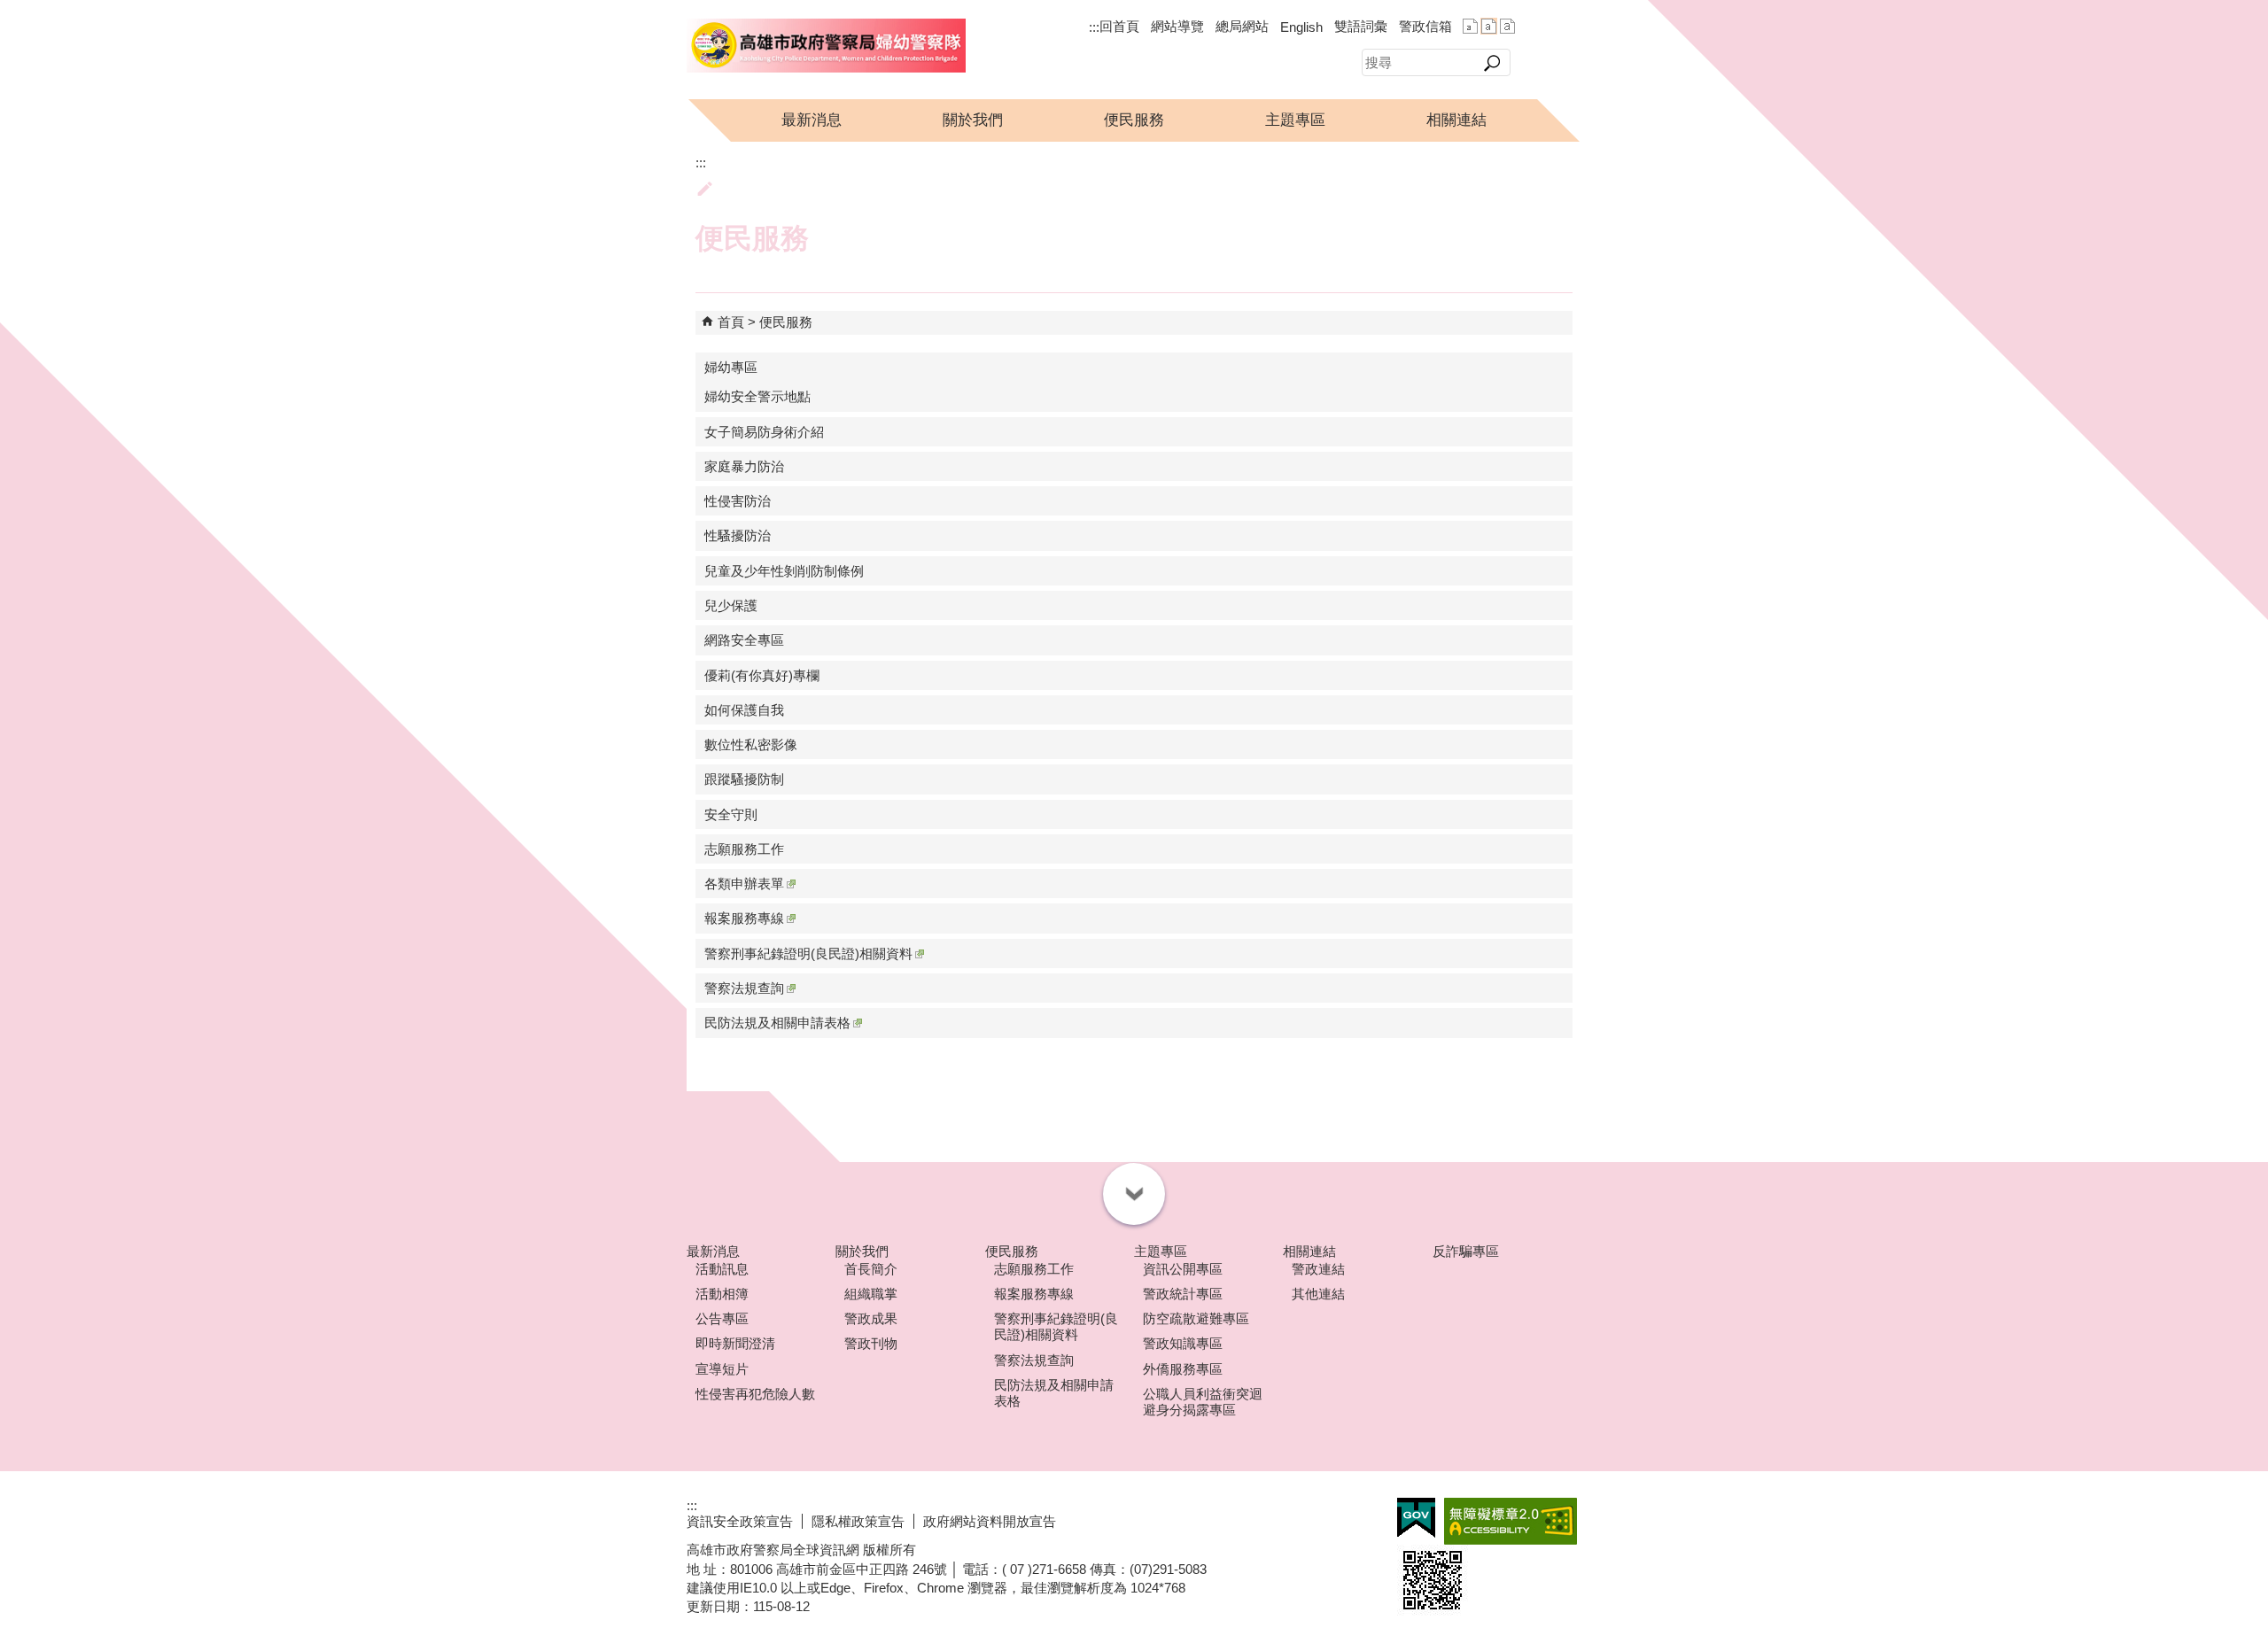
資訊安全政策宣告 (740, 1521)
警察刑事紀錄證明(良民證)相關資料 (808, 953)
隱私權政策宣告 (858, 1521)
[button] (1492, 63)
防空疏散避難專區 (1196, 1318)
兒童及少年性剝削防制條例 (784, 571)
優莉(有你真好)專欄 (762, 675)
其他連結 (1318, 1294)
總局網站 (1242, 26)
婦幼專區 (731, 367)
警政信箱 (1425, 26)
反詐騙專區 (1466, 1251)
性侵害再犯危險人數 (755, 1394)
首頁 (731, 322)
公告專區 (722, 1318)
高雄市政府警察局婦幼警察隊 (826, 45)
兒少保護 (731, 605)
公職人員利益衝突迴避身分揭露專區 (1203, 1402)
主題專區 (1295, 120)
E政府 (1416, 1518)
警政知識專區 (1183, 1343)
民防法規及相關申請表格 (777, 1023)
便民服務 (1134, 120)
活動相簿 (722, 1294)
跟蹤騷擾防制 (744, 779)
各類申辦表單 (744, 884)
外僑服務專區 (1183, 1369)
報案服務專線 (744, 918)
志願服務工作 (744, 849)
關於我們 (973, 120)
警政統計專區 (1183, 1294)
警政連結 (1318, 1269)
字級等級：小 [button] (1470, 26)
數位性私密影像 (751, 744)
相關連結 (1456, 120)
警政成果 (871, 1318)
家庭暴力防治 (744, 466)
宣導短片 (722, 1369)
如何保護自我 (744, 710)
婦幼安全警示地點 (757, 396)
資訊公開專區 (1183, 1269)
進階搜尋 (1546, 62)
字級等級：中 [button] (1489, 26)
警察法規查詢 (744, 988)
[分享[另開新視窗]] (1544, 27)
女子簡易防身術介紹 (764, 432)
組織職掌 (871, 1294)
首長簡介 (871, 1269)
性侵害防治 (738, 501)
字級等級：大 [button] (1507, 26)
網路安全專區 (744, 640)
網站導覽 (1177, 26)
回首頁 (1119, 26)
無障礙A (1511, 1521)
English (1301, 27)
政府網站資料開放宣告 (990, 1521)
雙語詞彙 (1361, 26)
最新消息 (812, 120)
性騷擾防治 (738, 535)
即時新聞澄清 (735, 1343)
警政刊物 (871, 1343)
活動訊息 (722, 1269)
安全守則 (731, 814)
